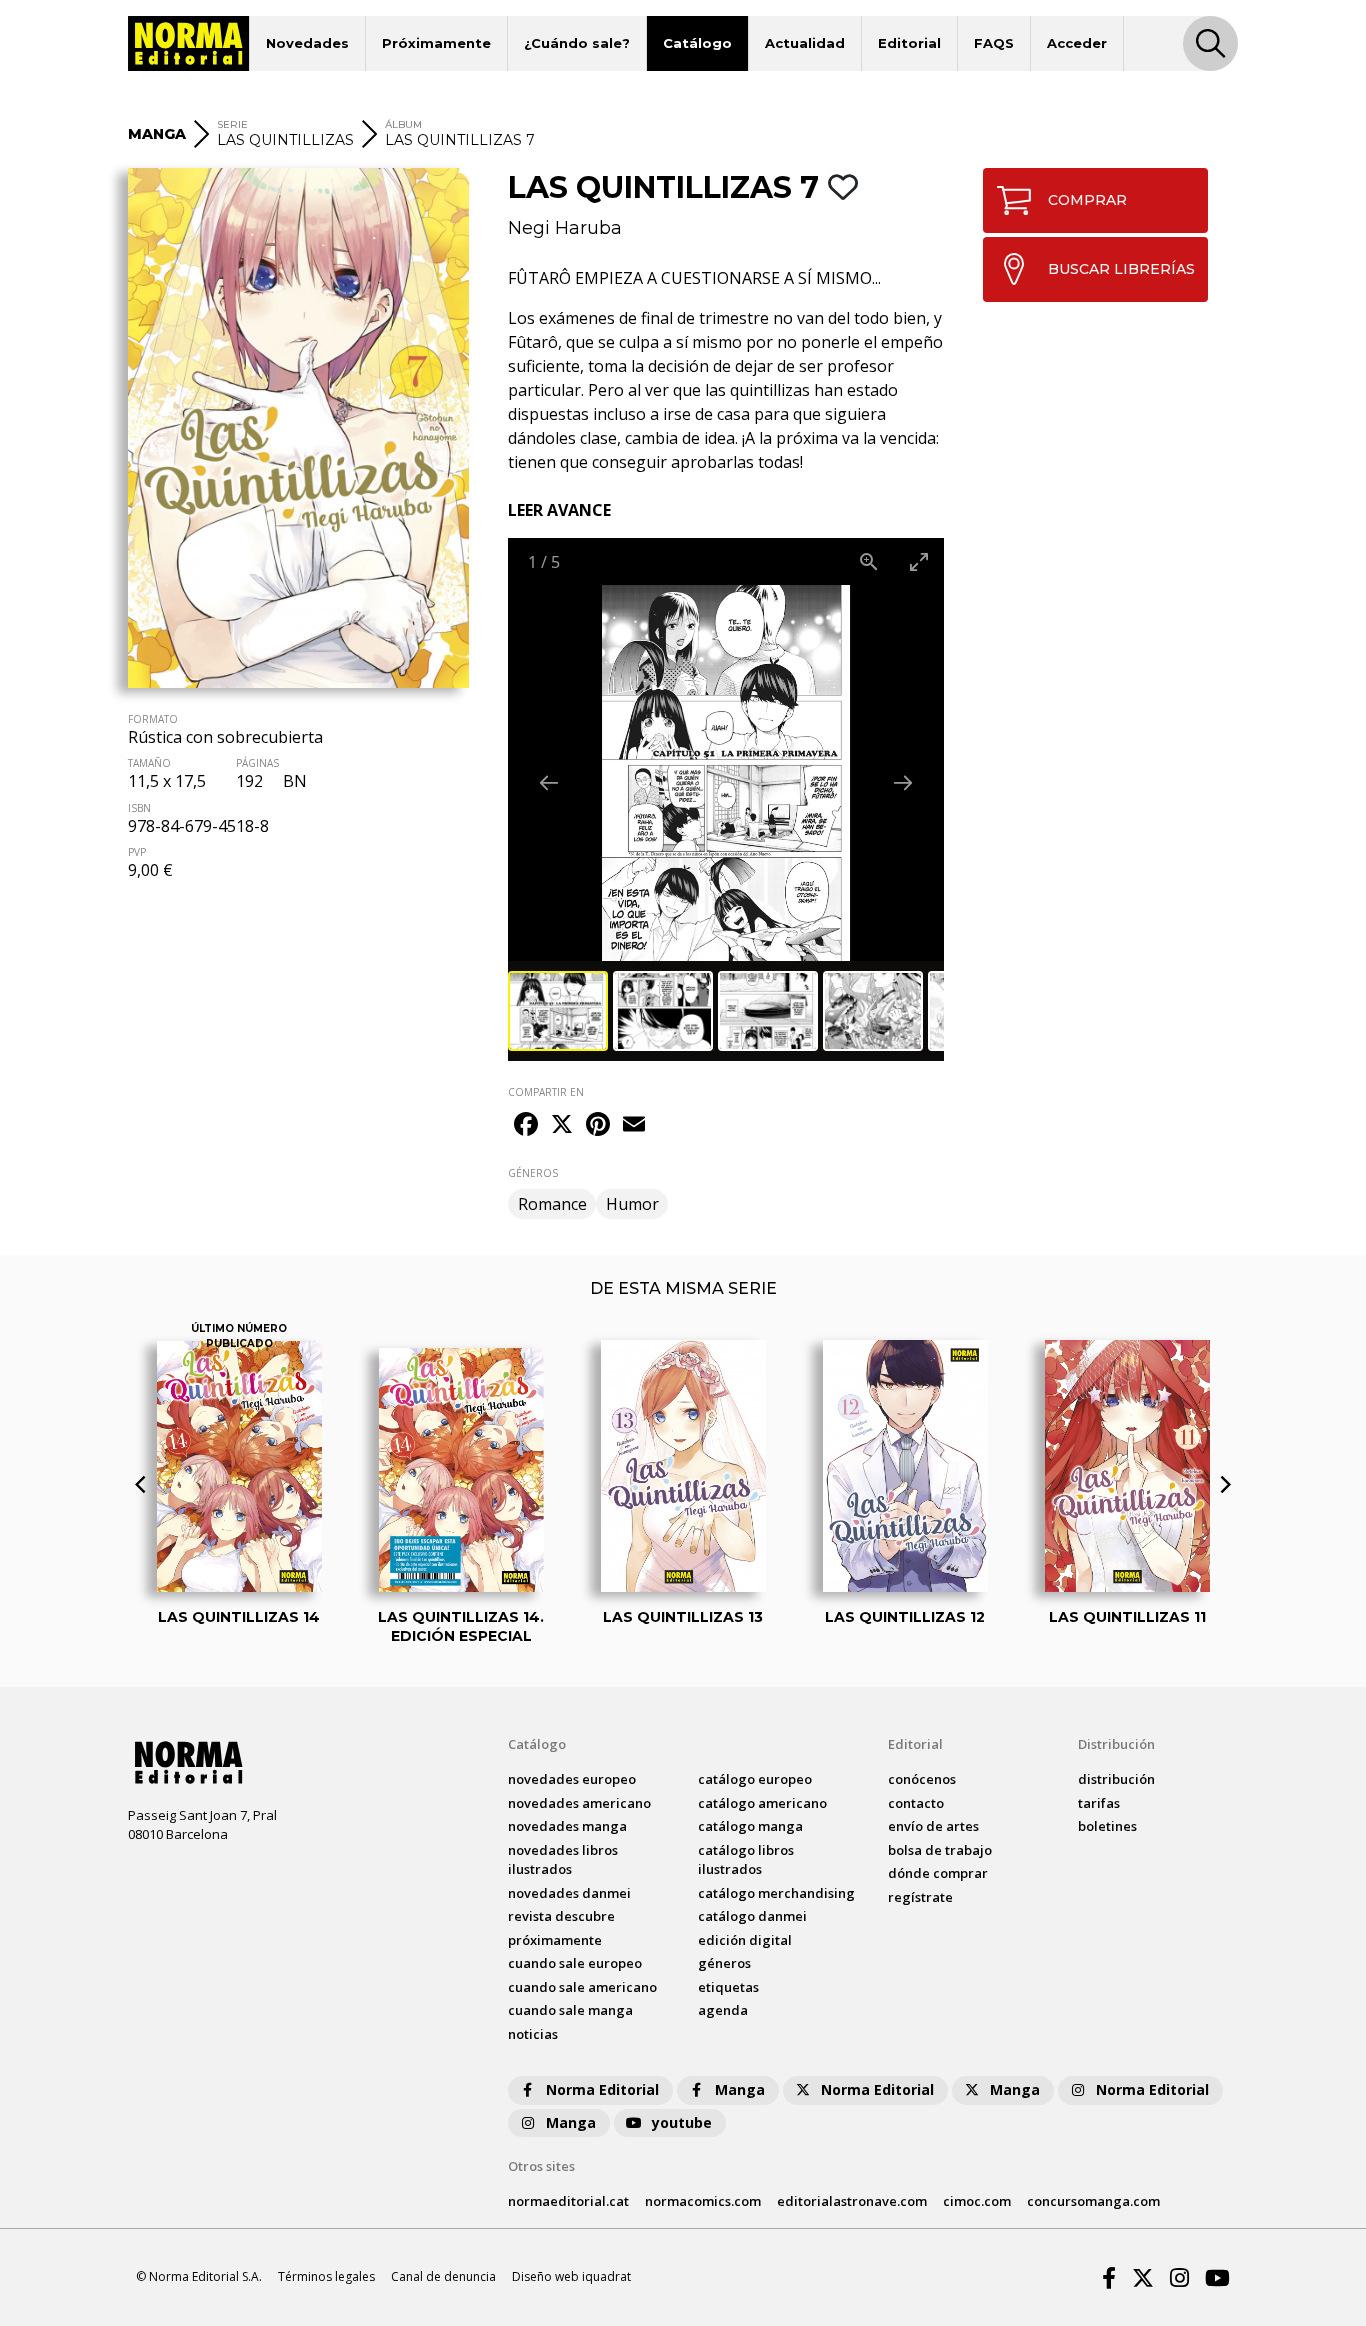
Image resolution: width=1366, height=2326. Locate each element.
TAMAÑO (149, 763)
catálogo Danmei (752, 1916)
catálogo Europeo (755, 1779)
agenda (723, 2010)
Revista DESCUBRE (561, 1916)
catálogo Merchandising (776, 1893)
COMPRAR (1087, 200)
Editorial (909, 43)
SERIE (232, 124)
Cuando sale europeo (575, 1963)
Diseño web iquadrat (571, 2276)
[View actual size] (869, 561)
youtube (682, 2122)
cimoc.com (977, 2201)
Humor (632, 1204)
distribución (1116, 1779)
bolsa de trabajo (940, 1850)
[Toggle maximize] (919, 561)
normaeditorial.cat (568, 2201)
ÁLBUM (403, 124)
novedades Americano (579, 1803)
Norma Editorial (602, 2089)
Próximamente (436, 43)
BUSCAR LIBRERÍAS (1121, 269)
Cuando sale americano (582, 1987)
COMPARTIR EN (546, 1092)
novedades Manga (567, 1826)
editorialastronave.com (852, 2201)
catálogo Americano (762, 1803)
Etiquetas (728, 1987)
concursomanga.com (1093, 2201)
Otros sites (541, 2166)
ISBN (139, 808)
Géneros (724, 1963)
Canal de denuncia (443, 2276)
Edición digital (745, 1940)
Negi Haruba (565, 228)
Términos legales (326, 2276)
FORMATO (153, 719)
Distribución (1116, 1744)
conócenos (922, 1779)
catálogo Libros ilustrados (746, 1860)
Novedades (307, 43)
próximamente (555, 1940)
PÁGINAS (257, 763)
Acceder (1077, 43)
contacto (916, 1803)
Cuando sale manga (570, 2010)
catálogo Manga (750, 1826)
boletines (1107, 1826)
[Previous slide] (549, 782)
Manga (740, 2089)
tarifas (1099, 1803)
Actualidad (805, 43)
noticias (533, 2034)
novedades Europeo (572, 1779)
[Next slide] (903, 782)
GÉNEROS (533, 1173)
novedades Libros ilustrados (563, 1860)
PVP (137, 852)
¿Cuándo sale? (577, 43)
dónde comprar (938, 1873)
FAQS (994, 43)
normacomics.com (703, 2201)
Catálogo (697, 43)
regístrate (920, 1897)
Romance (552, 1204)
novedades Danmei (569, 1893)
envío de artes (933, 1826)
